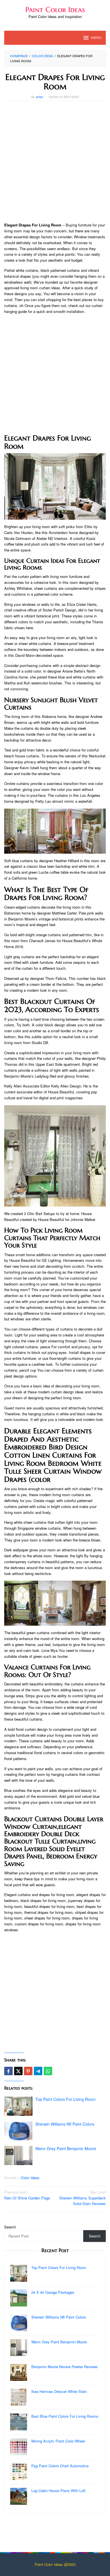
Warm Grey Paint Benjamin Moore (66, 2148)
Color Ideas (30, 2178)
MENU (96, 38)
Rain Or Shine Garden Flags (27, 2195)
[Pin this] (28, 2071)
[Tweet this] (18, 2071)
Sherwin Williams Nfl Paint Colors (65, 2124)
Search (10, 2227)
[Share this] (8, 2071)
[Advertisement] (55, 162)
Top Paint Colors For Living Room (65, 2099)
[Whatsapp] (48, 2071)
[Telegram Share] (38, 2071)
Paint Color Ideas (55, 10)
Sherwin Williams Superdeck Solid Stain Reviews (82, 2198)
